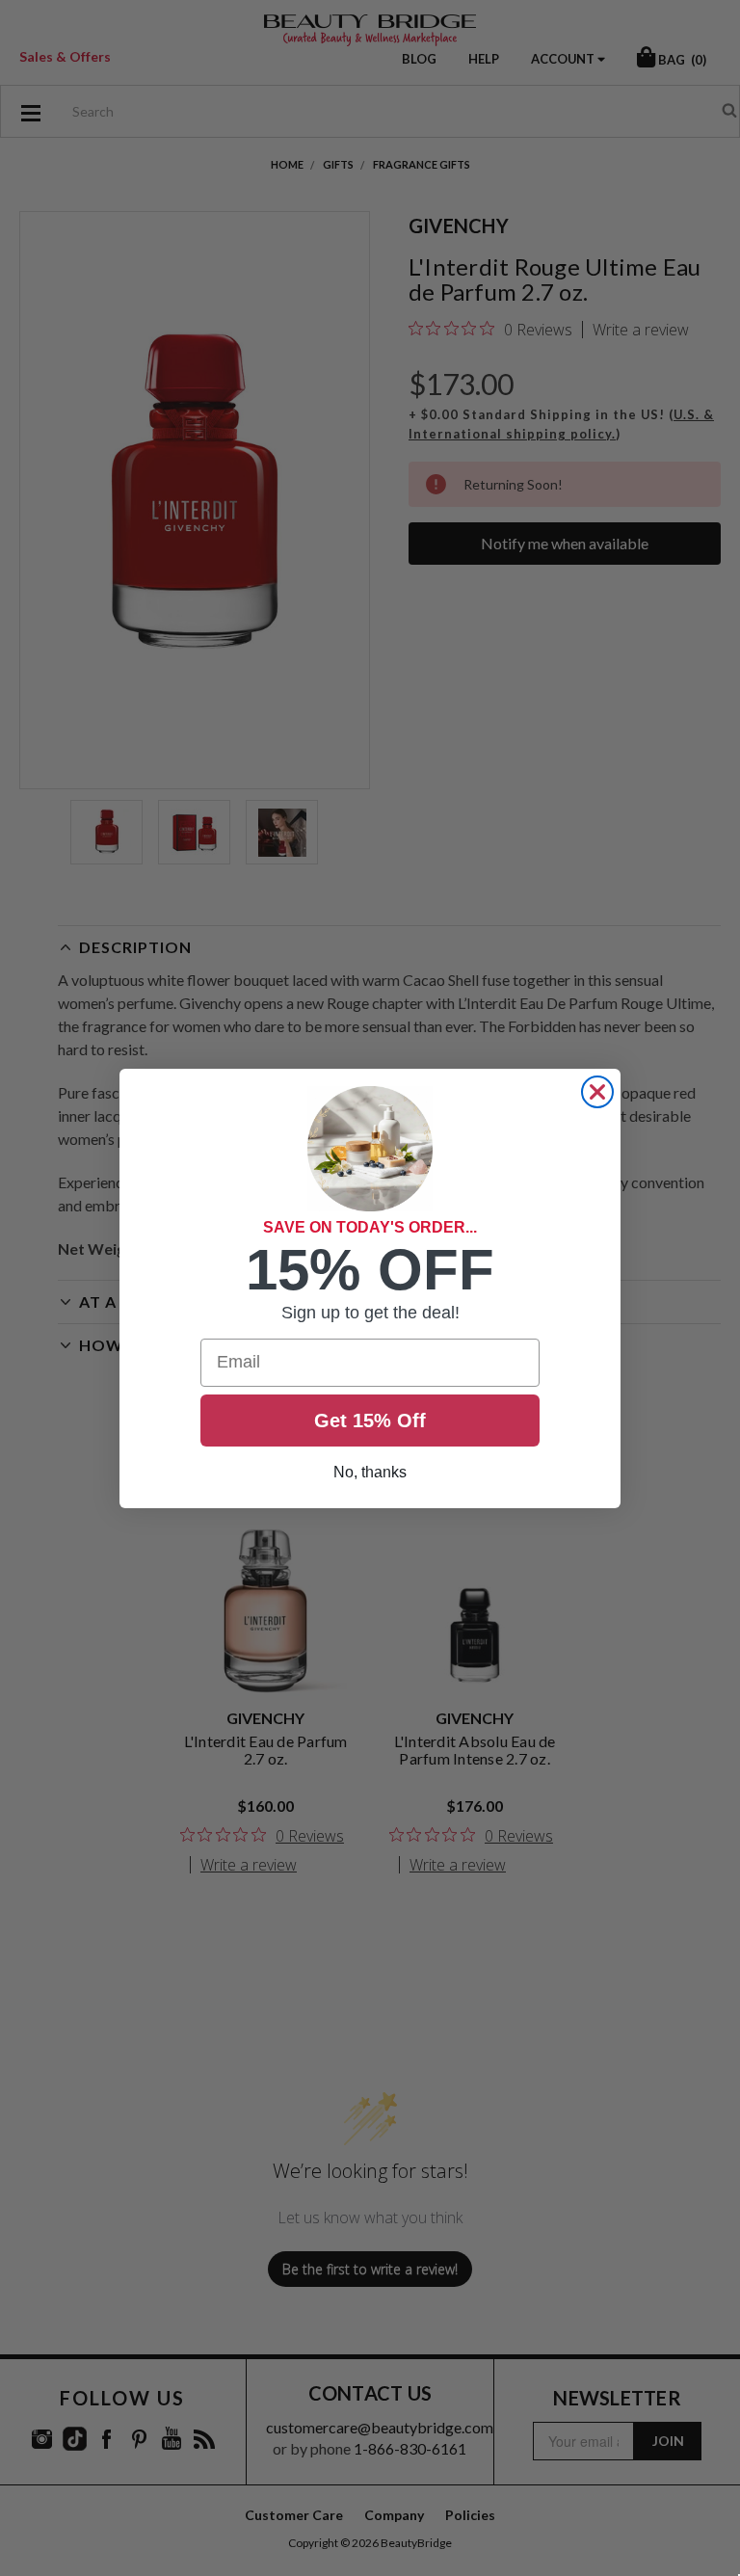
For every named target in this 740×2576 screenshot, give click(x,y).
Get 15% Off (370, 1421)
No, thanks (370, 1472)
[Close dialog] (597, 1092)
